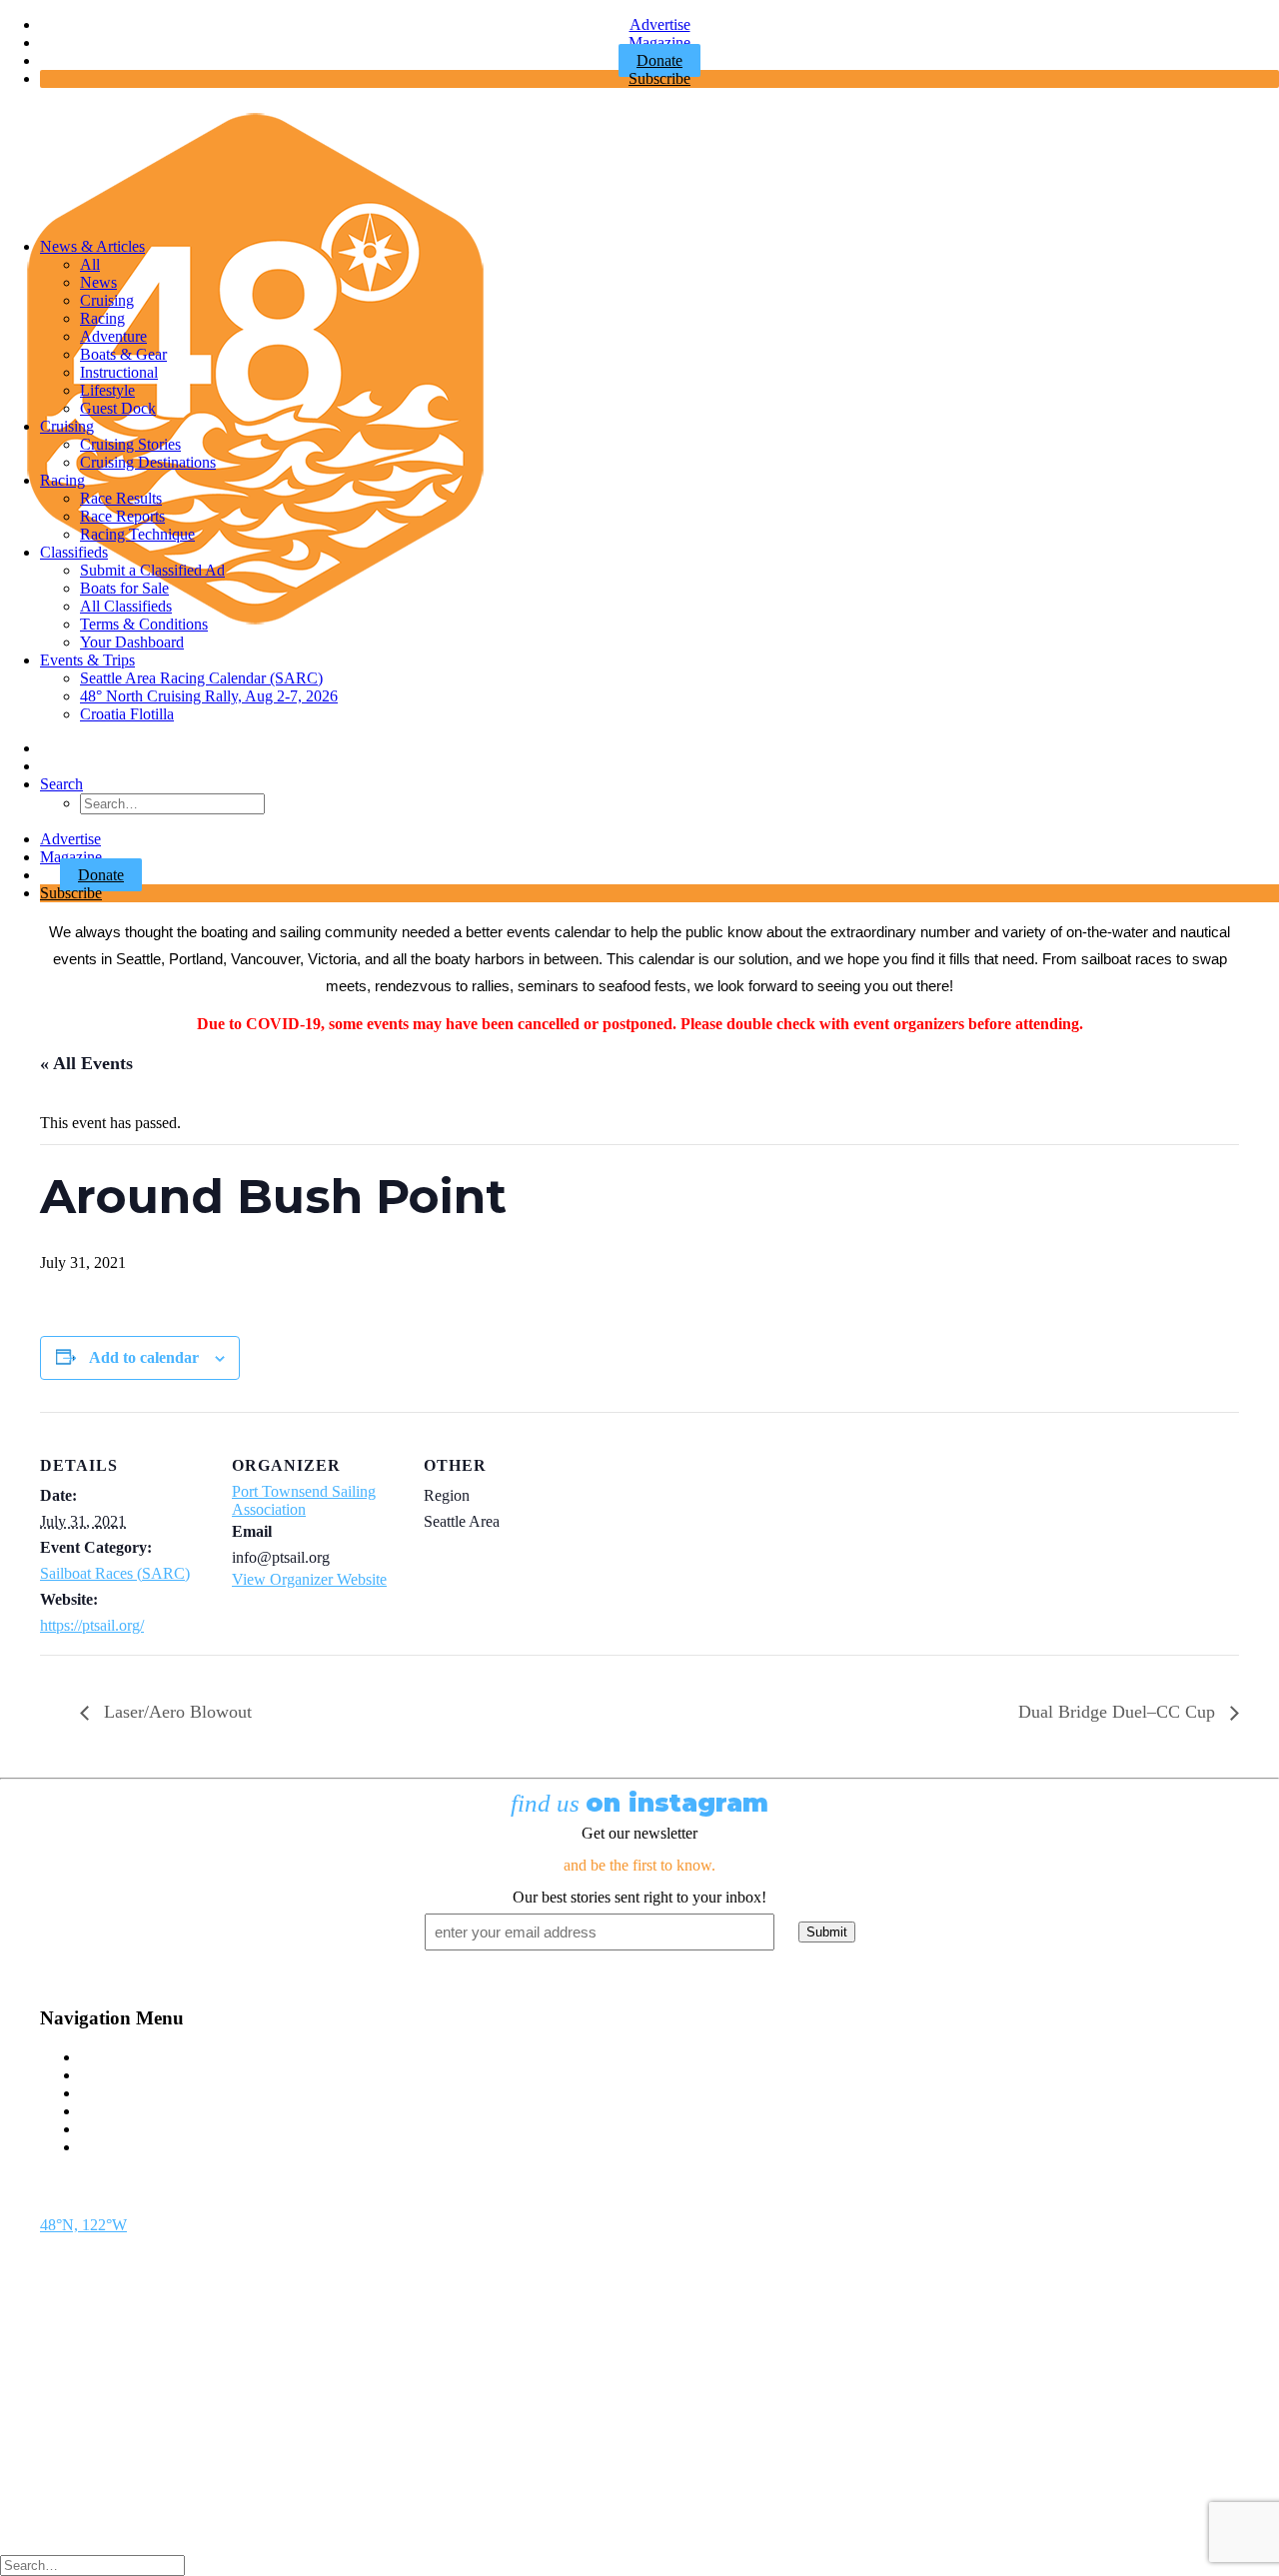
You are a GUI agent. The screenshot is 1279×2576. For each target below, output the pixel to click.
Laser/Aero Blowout (175, 1712)
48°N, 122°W (83, 2225)
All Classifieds (126, 606)
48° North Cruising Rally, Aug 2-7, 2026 (209, 696)
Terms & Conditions (144, 624)
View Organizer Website (309, 1579)
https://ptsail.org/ (92, 1625)
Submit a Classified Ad (152, 570)
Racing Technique (137, 534)
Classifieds (74, 552)
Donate (101, 875)
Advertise (660, 24)
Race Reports (122, 516)
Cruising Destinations (148, 462)
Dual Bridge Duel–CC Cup (1119, 1712)
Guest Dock (118, 408)
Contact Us (115, 2057)
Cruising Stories (130, 444)
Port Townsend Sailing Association (304, 1500)
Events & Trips (87, 660)
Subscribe (659, 78)
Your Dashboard (132, 642)
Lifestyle (107, 390)
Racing (102, 318)
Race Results (121, 498)
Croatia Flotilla (127, 714)
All (90, 264)
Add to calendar (144, 1357)
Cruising (107, 300)
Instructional (119, 372)
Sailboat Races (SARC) (115, 1573)
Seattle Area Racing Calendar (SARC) (201, 678)
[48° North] (639, 163)
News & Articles (92, 246)
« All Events (86, 1063)
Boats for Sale (124, 588)
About (100, 2129)
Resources (112, 2147)
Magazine (659, 42)
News (98, 282)
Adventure (113, 336)
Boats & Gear (123, 354)
